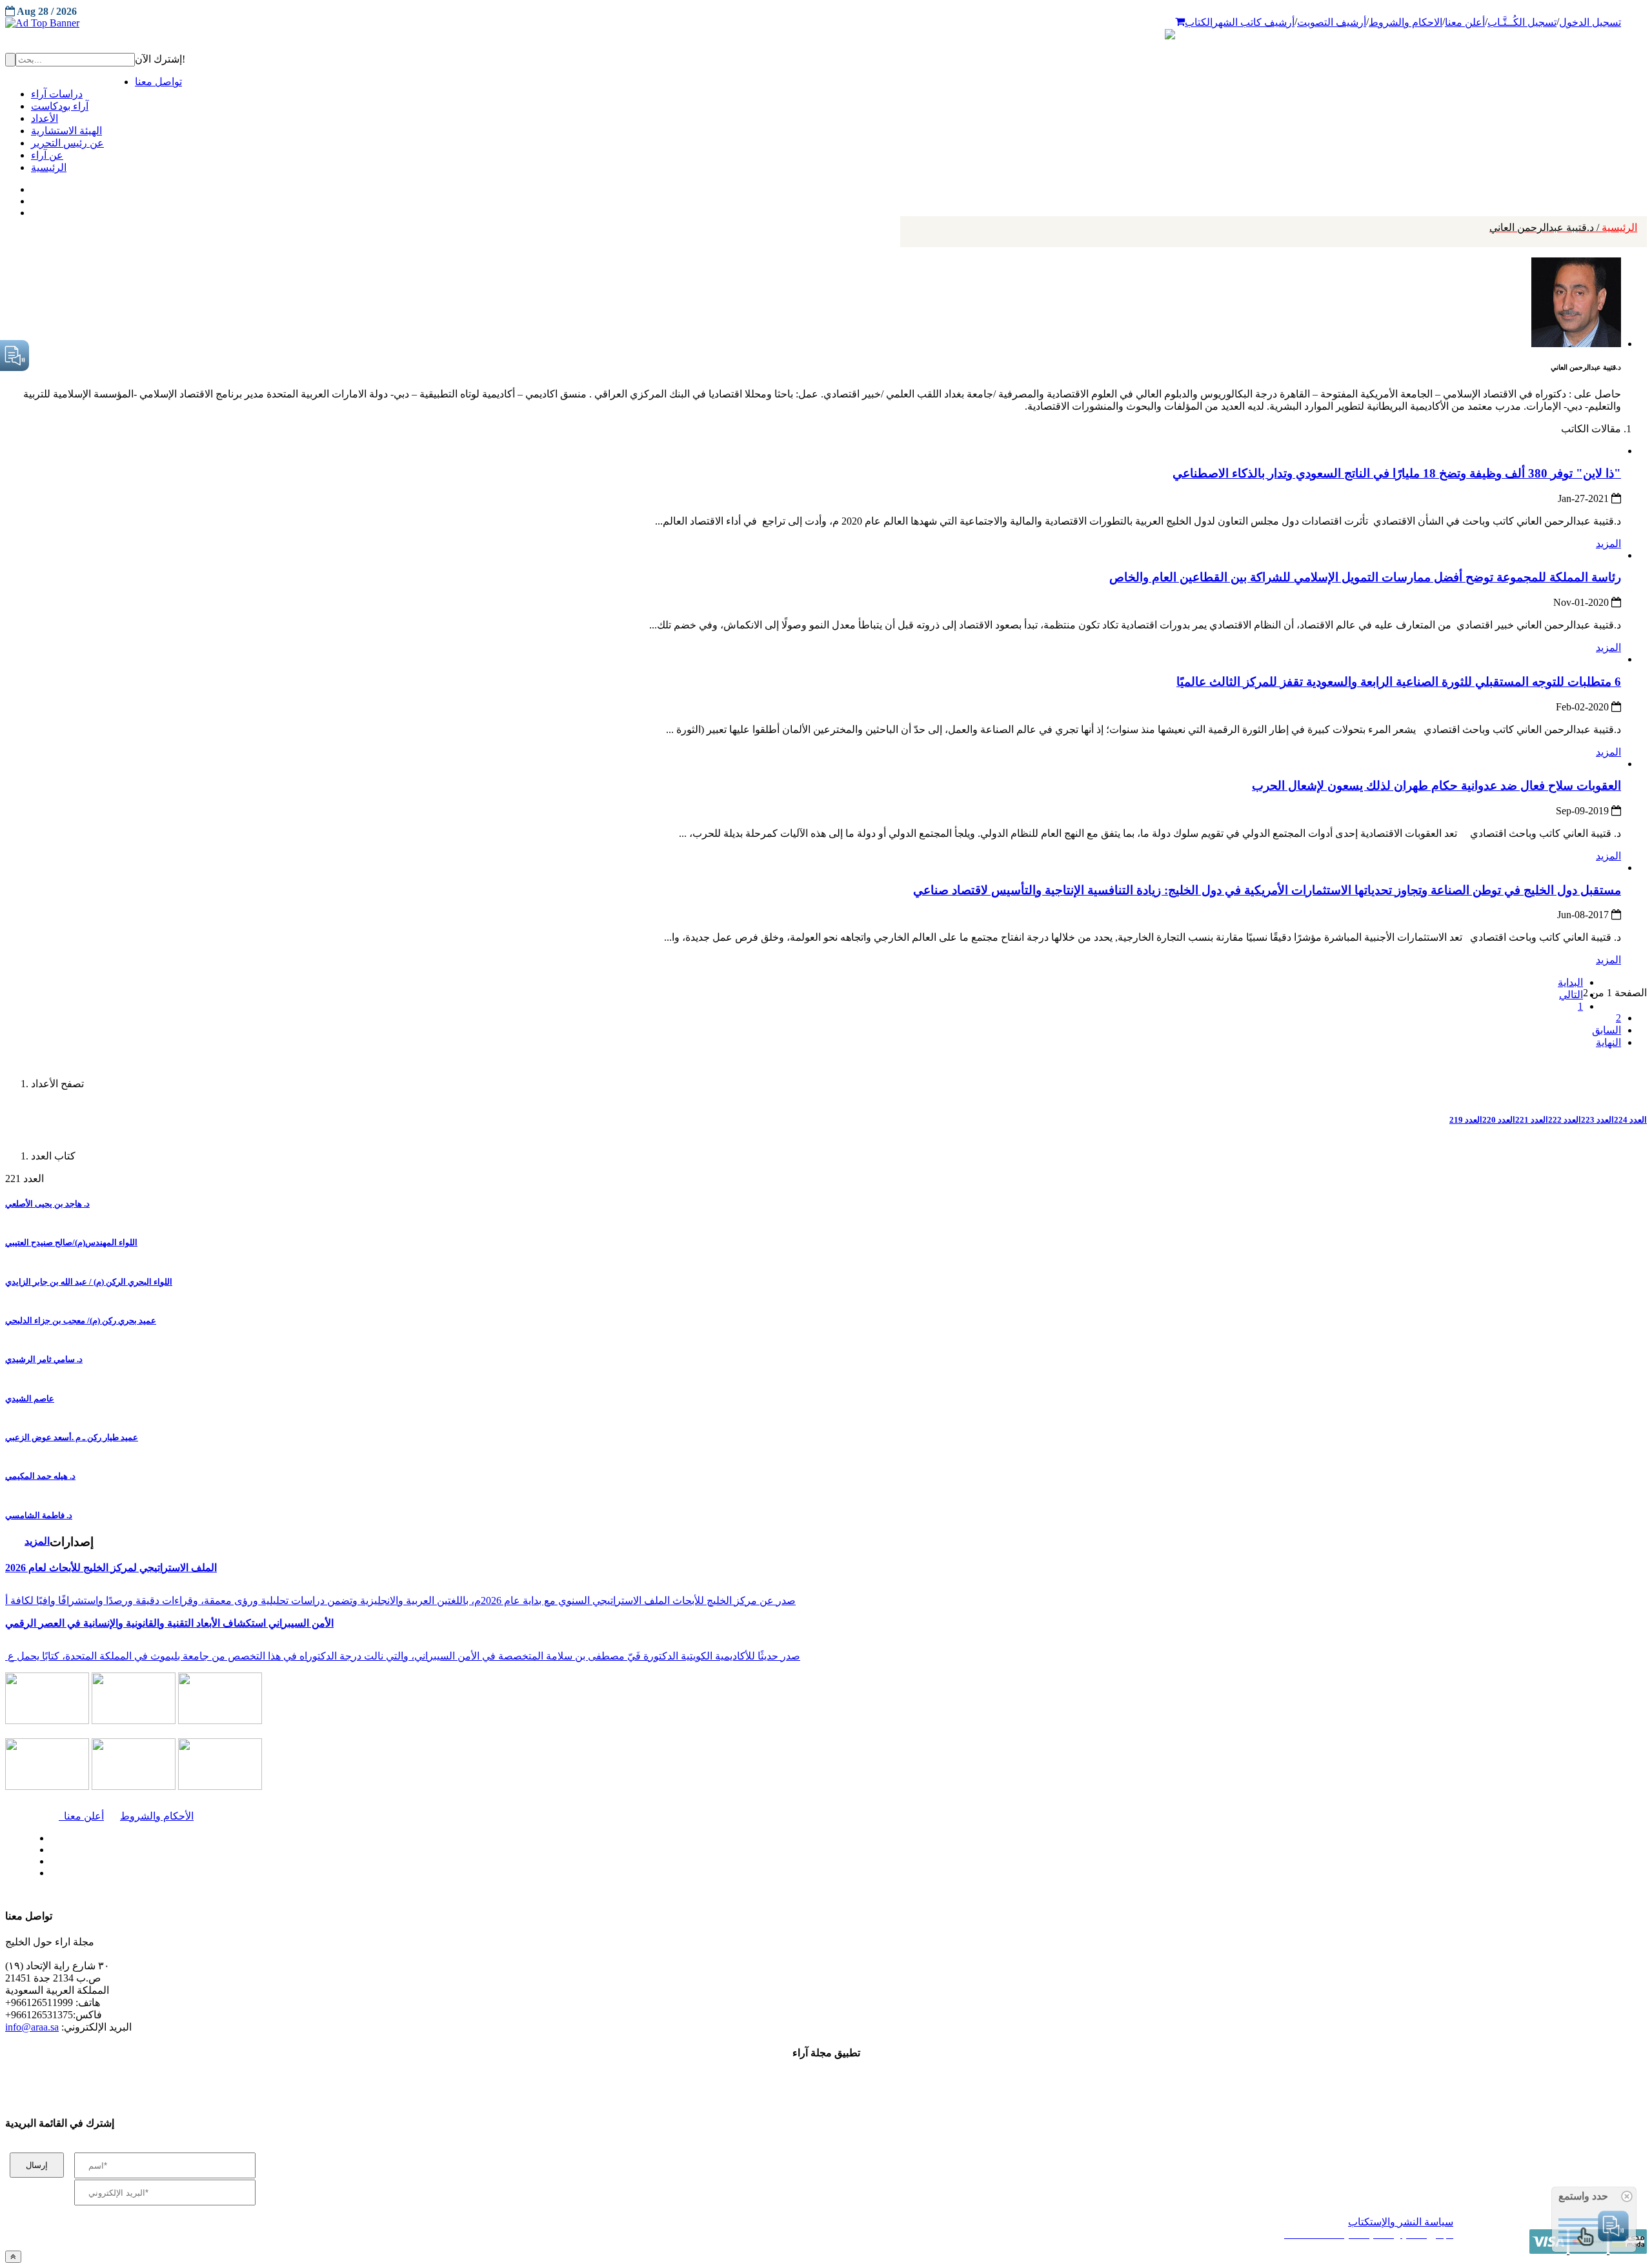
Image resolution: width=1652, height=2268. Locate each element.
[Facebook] (31, 186)
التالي (1571, 995)
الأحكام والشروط (157, 1816)
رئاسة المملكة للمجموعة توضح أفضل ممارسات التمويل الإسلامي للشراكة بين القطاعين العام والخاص (1365, 577)
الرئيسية (1563, 227)
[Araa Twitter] (33, 198)
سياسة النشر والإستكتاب (1401, 2222)
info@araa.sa (32, 2027)
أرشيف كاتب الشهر (1254, 22)
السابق (1607, 1030)
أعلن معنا (1465, 22)
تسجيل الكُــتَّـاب (1522, 22)
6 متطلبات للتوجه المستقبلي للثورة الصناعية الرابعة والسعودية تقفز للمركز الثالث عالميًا (1399, 682)
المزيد (1608, 544)
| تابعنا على (459, 1873)
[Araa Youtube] (32, 210)
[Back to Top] (13, 2257)
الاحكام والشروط (1405, 22)
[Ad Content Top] (826, 23)
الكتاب (1199, 22)
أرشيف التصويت (1332, 22)
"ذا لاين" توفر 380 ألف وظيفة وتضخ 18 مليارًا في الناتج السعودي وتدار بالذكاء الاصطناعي (1397, 473)
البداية (1570, 982)
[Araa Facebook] (48, 1835)
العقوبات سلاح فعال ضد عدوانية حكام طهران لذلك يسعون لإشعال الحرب (1436, 786)
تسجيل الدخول (1590, 22)
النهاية (1608, 1042)
